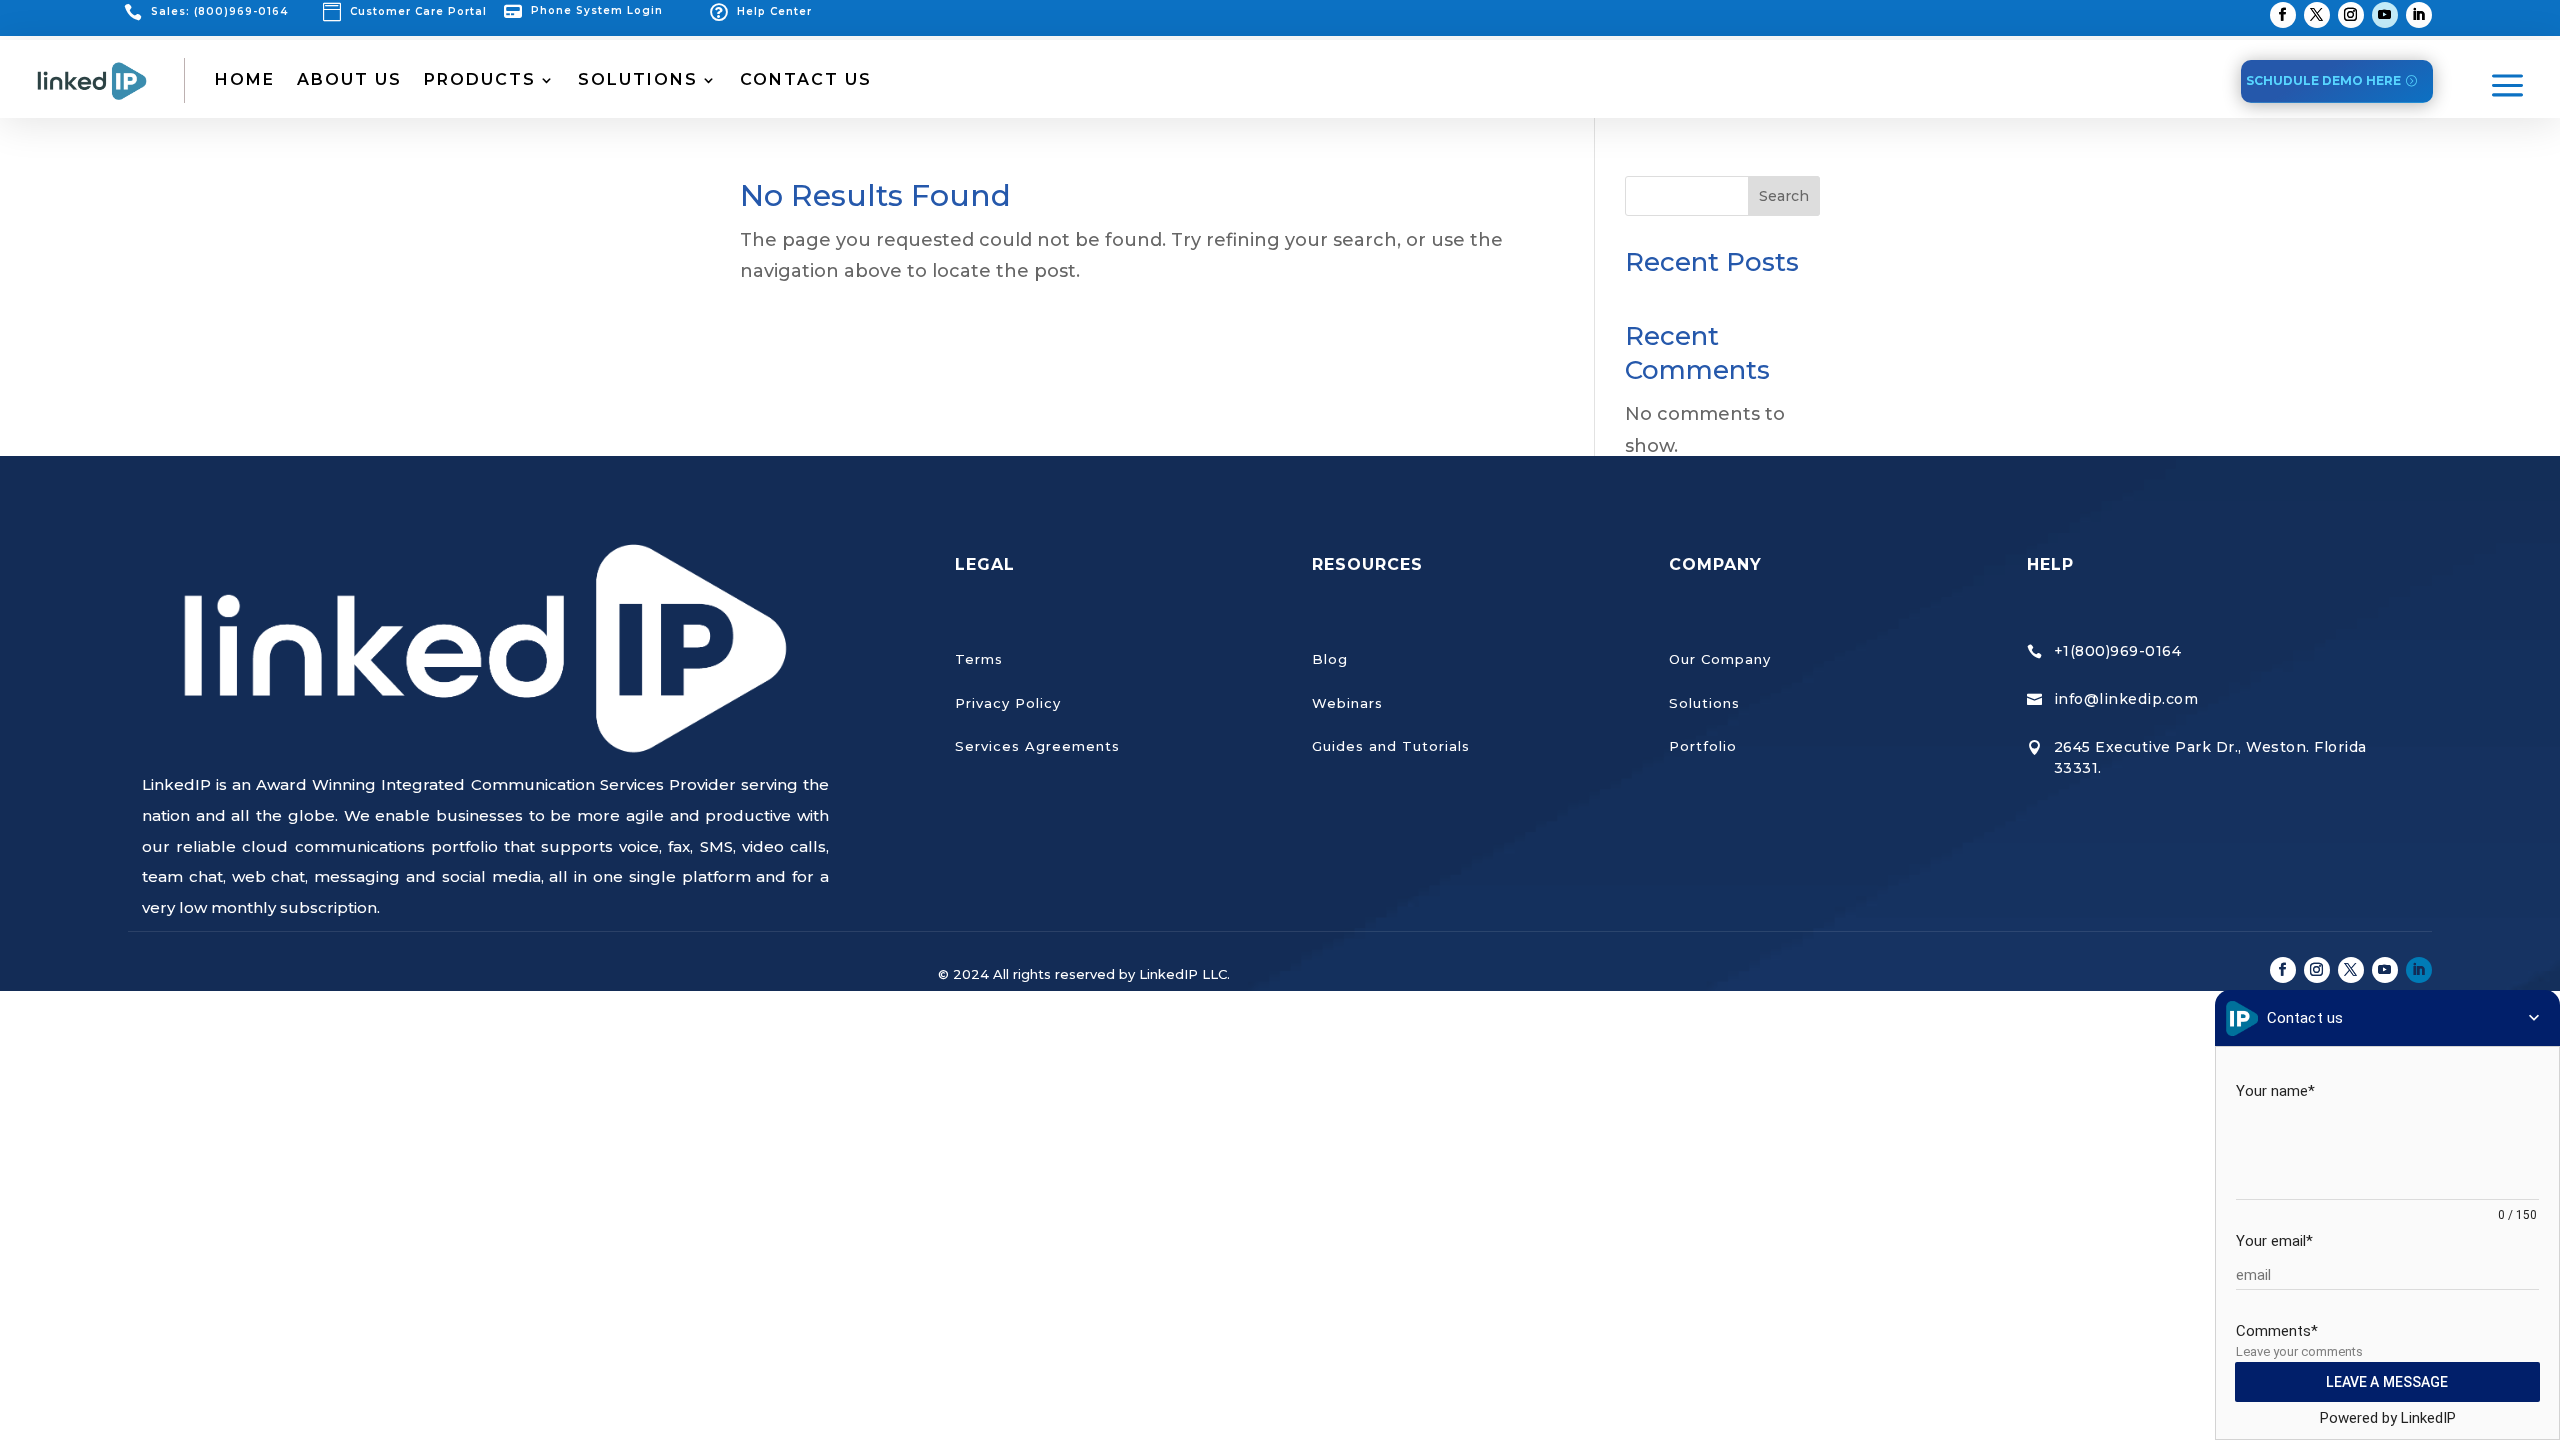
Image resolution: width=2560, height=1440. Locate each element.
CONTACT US (806, 79)
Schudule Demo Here (2323, 80)
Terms (979, 659)
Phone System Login (597, 10)
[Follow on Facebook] (2283, 15)
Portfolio (1703, 746)
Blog (1330, 659)
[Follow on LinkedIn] (2419, 15)
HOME (245, 79)
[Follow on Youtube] (2385, 15)
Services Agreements (1037, 746)
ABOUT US (349, 79)
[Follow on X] (2317, 15)
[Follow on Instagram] (2351, 15)
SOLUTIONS (638, 79)
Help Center (774, 11)
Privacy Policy (1008, 703)
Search (1784, 196)
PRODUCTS (480, 79)
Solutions (1704, 703)
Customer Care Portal (418, 11)
